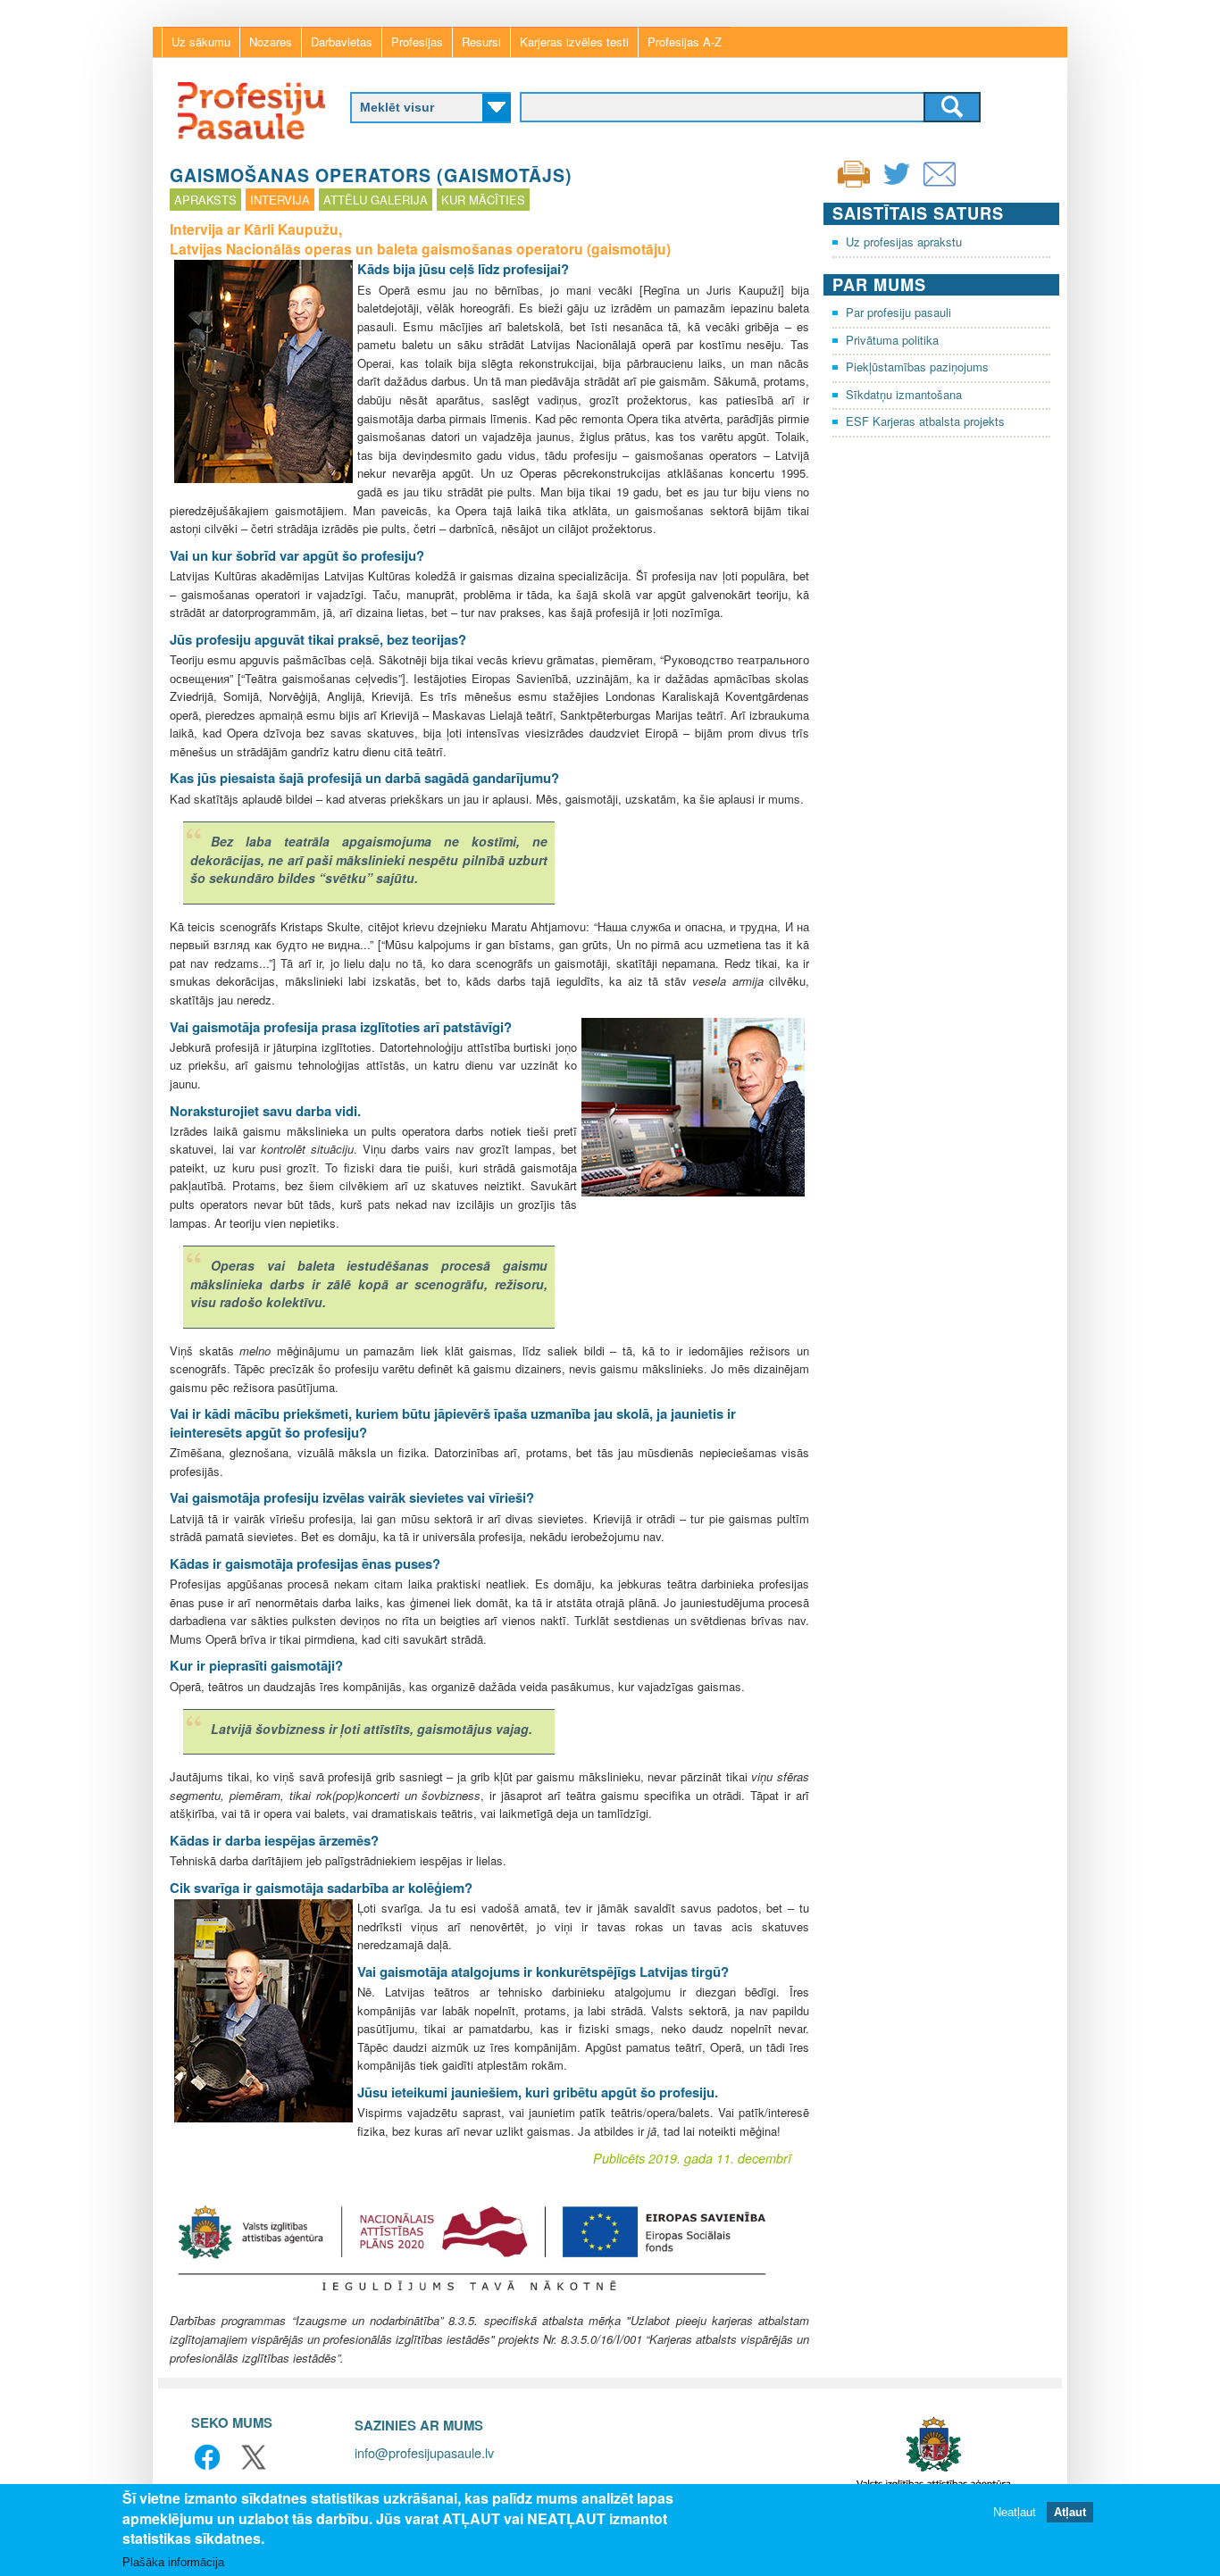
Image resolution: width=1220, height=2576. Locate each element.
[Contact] (940, 185)
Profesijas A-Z (685, 42)
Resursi (481, 42)
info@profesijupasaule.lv (424, 2452)
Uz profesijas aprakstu (904, 242)
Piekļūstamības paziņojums (917, 367)
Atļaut (1070, 2511)
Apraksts (205, 200)
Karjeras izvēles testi (574, 42)
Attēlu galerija (376, 200)
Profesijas (417, 42)
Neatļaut (1015, 2511)
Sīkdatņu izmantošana (904, 394)
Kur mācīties (483, 200)
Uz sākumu (201, 42)
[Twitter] (897, 185)
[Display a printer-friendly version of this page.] (854, 172)
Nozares (271, 42)
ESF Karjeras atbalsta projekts (925, 421)
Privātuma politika (892, 340)
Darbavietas (342, 42)
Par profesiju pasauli (898, 312)
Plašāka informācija (173, 2562)
